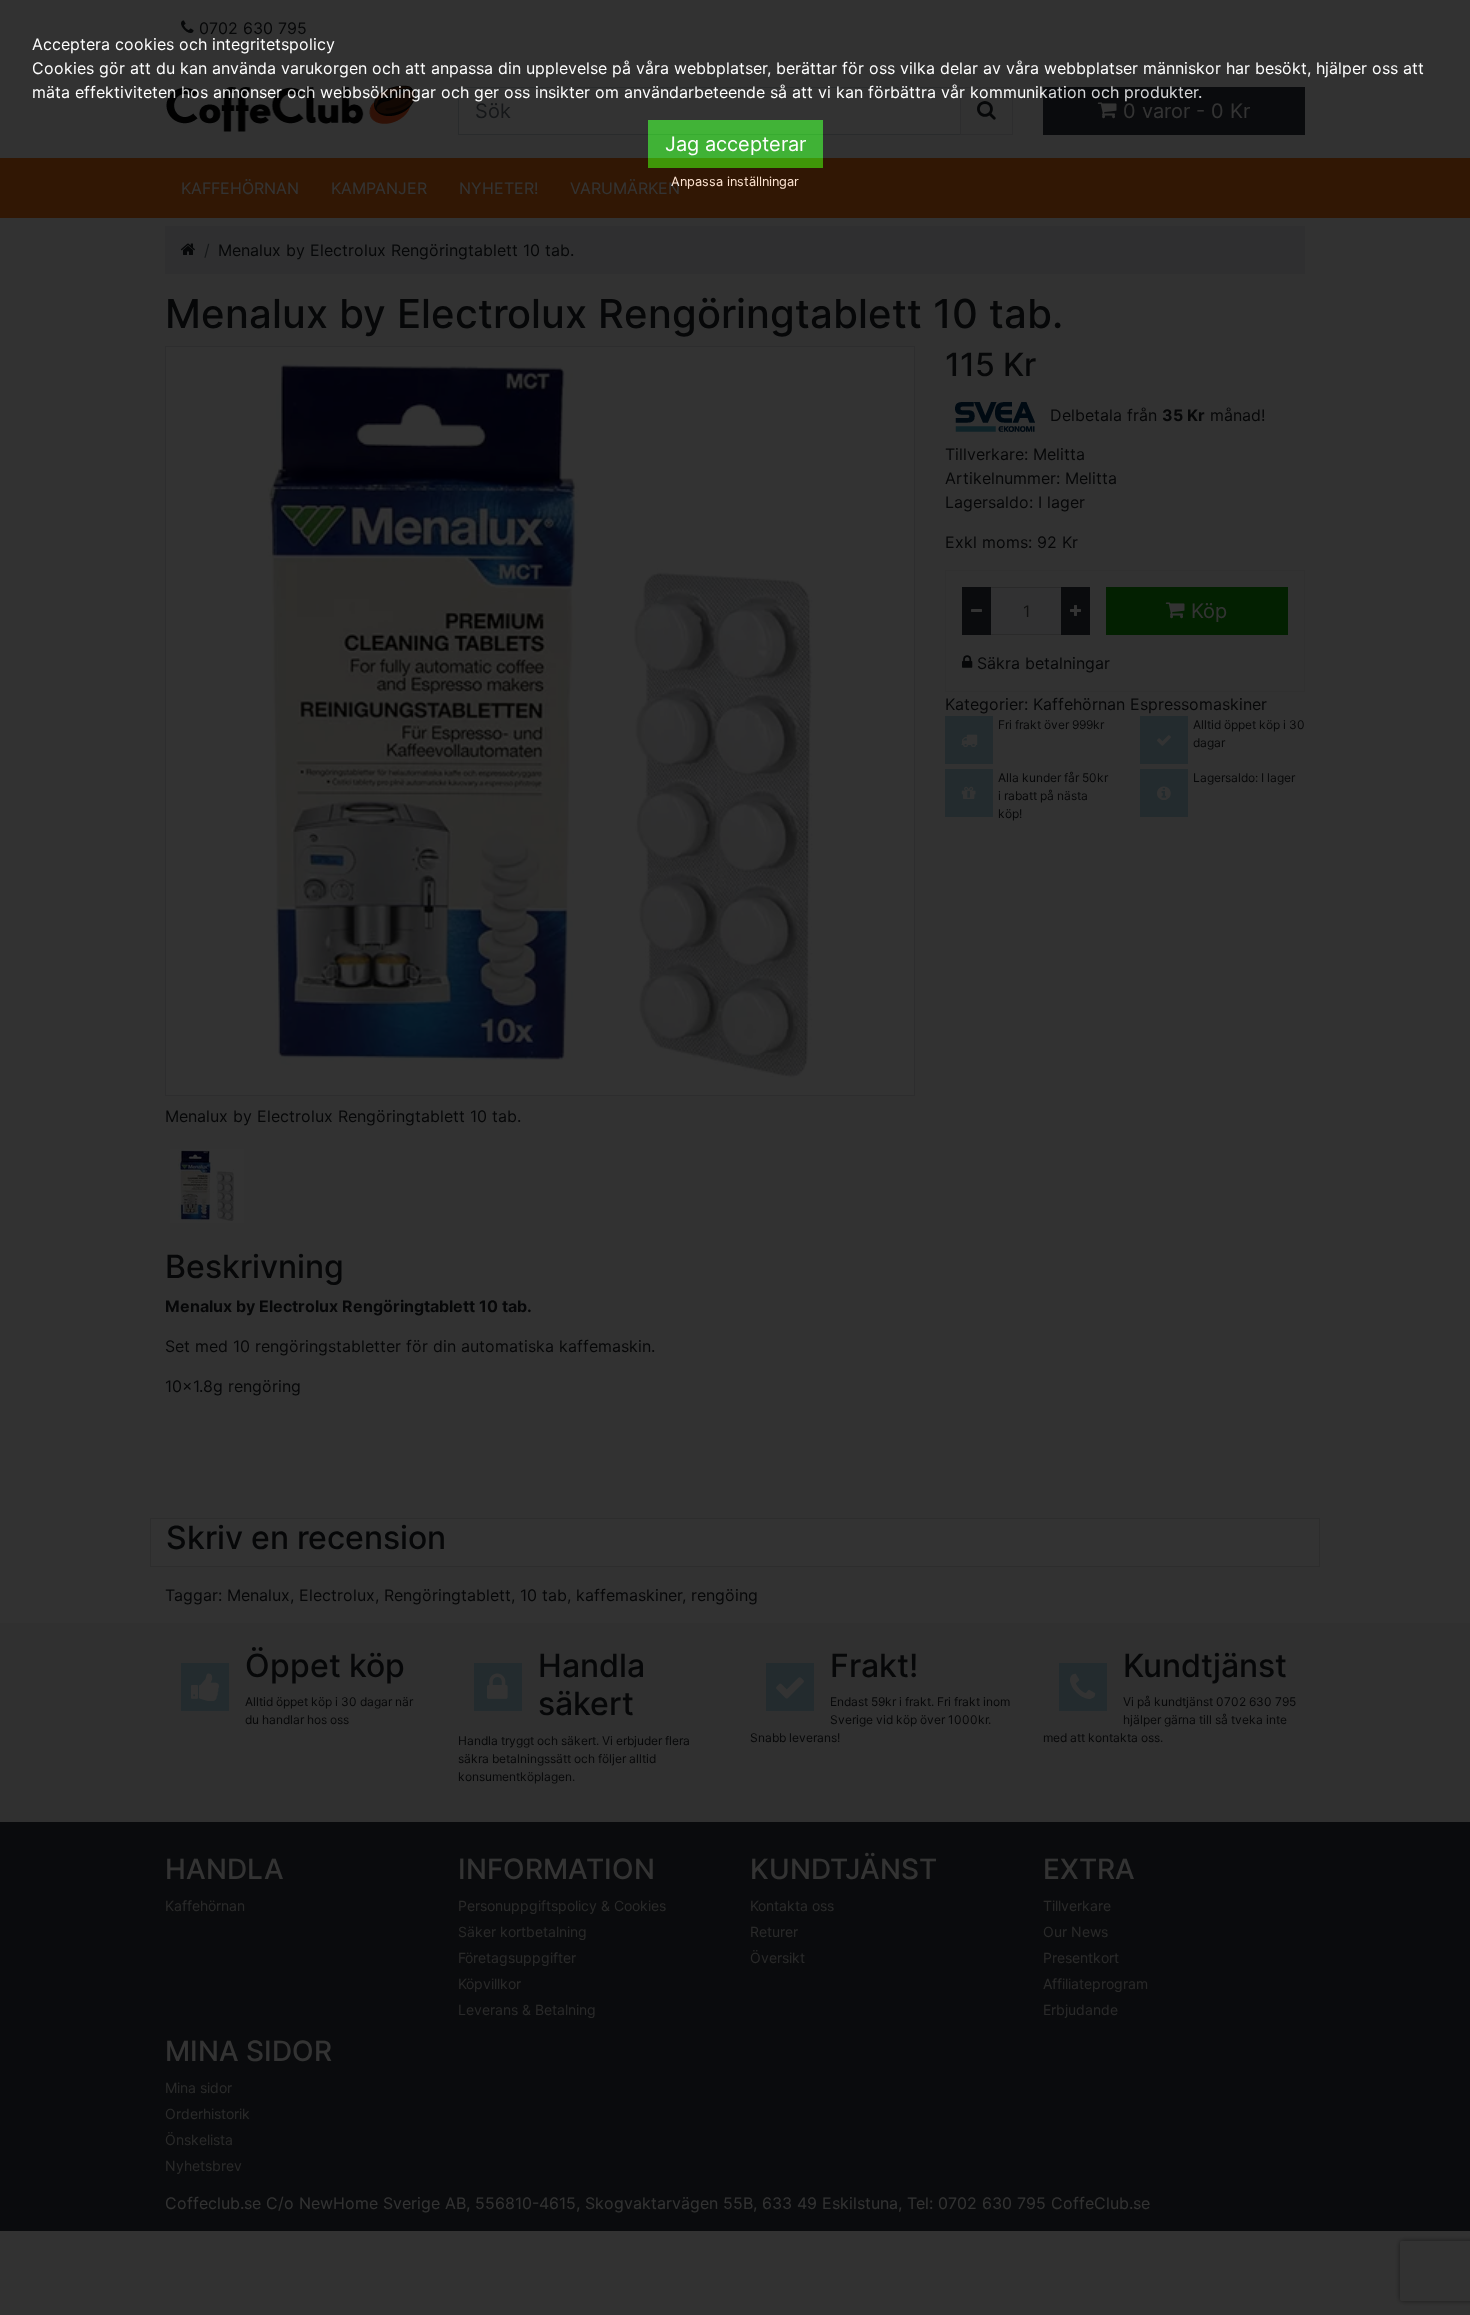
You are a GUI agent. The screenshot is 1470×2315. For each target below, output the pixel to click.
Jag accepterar (735, 144)
